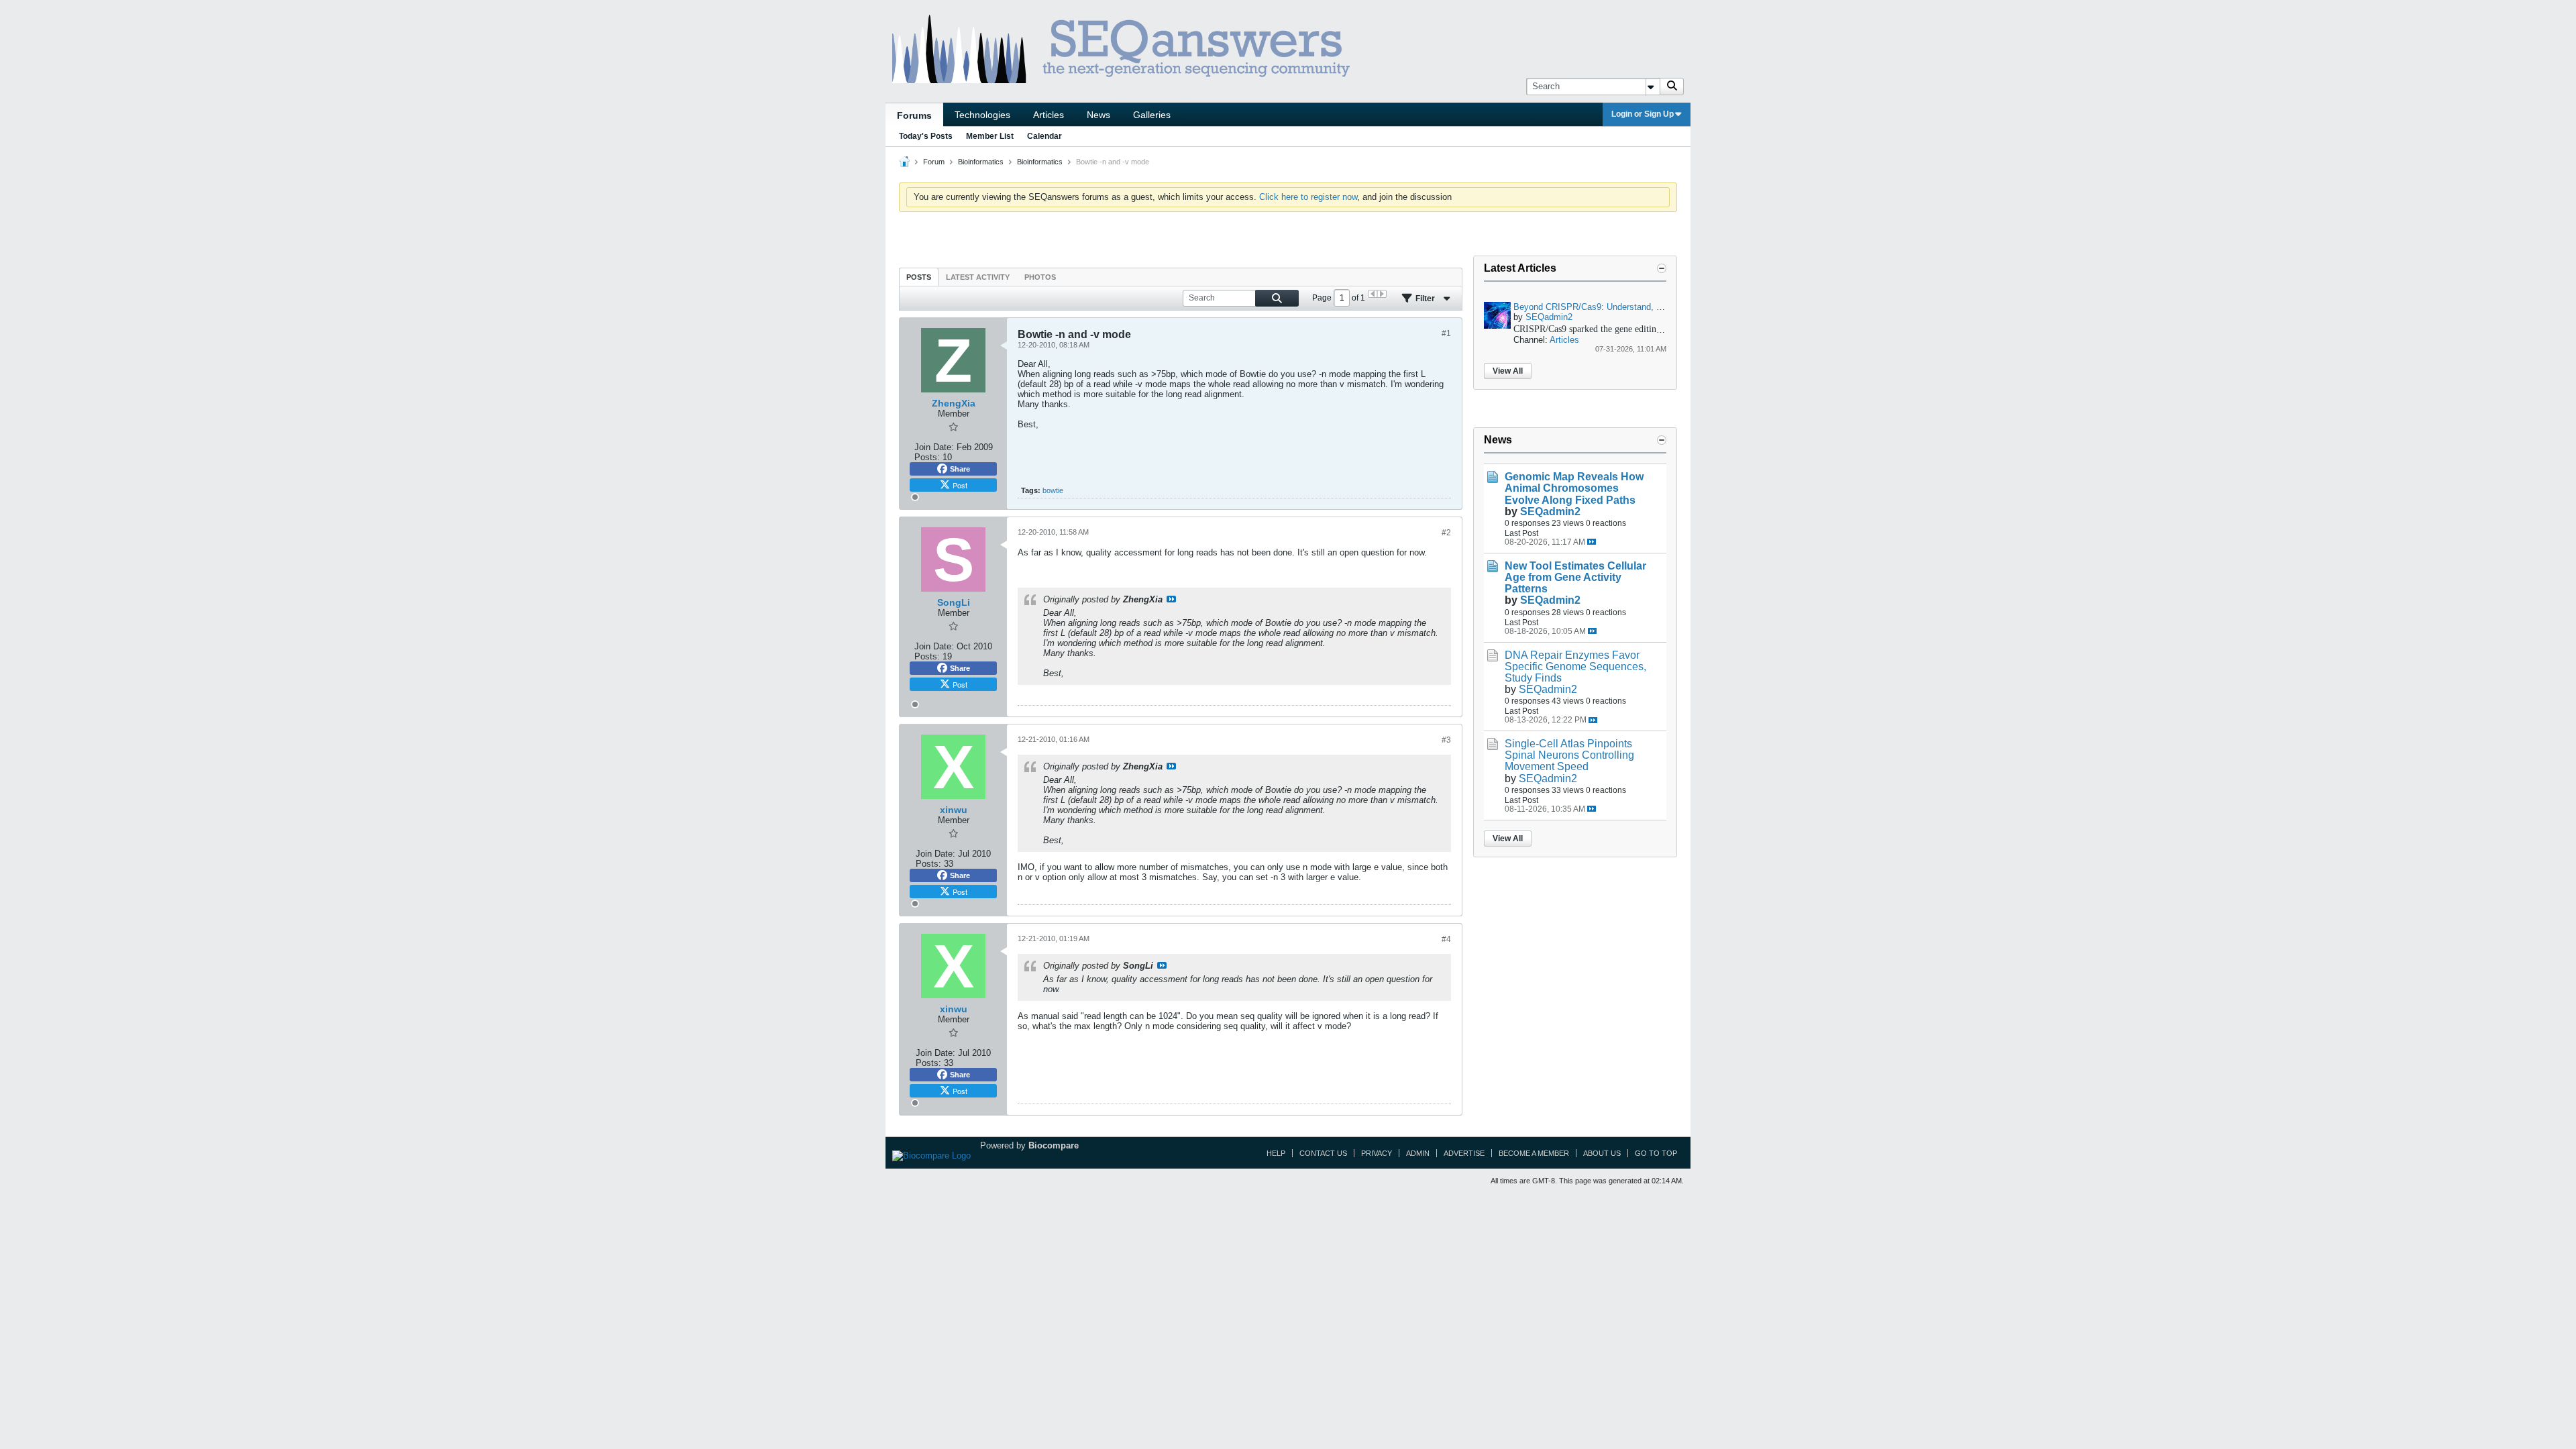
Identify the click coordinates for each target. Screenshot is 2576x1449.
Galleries (1152, 115)
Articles (1049, 115)
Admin (1418, 1153)
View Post (1171, 599)
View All (1508, 371)
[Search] (1672, 87)
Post (960, 485)
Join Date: (934, 447)
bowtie (1053, 490)
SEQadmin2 (1549, 317)
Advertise (1464, 1153)
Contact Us (1323, 1153)
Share (960, 469)
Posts (919, 277)
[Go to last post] (1592, 542)
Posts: (927, 457)
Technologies (982, 115)
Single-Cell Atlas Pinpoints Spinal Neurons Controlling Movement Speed (1569, 755)
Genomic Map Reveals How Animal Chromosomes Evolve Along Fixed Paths (1574, 488)
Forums (914, 115)
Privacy (1377, 1153)
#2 (1446, 533)
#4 (1446, 939)
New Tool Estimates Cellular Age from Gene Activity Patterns (1575, 577)
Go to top (1656, 1153)
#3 (1446, 740)
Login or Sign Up (1643, 114)
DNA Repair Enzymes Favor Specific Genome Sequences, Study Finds (1575, 666)
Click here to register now (1308, 197)
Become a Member (1534, 1153)
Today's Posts (926, 136)
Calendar (1044, 136)
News (1098, 115)
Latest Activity (978, 277)
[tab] (919, 277)
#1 (1446, 333)
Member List (990, 136)
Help (1276, 1153)
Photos (1040, 277)
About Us (1602, 1153)
